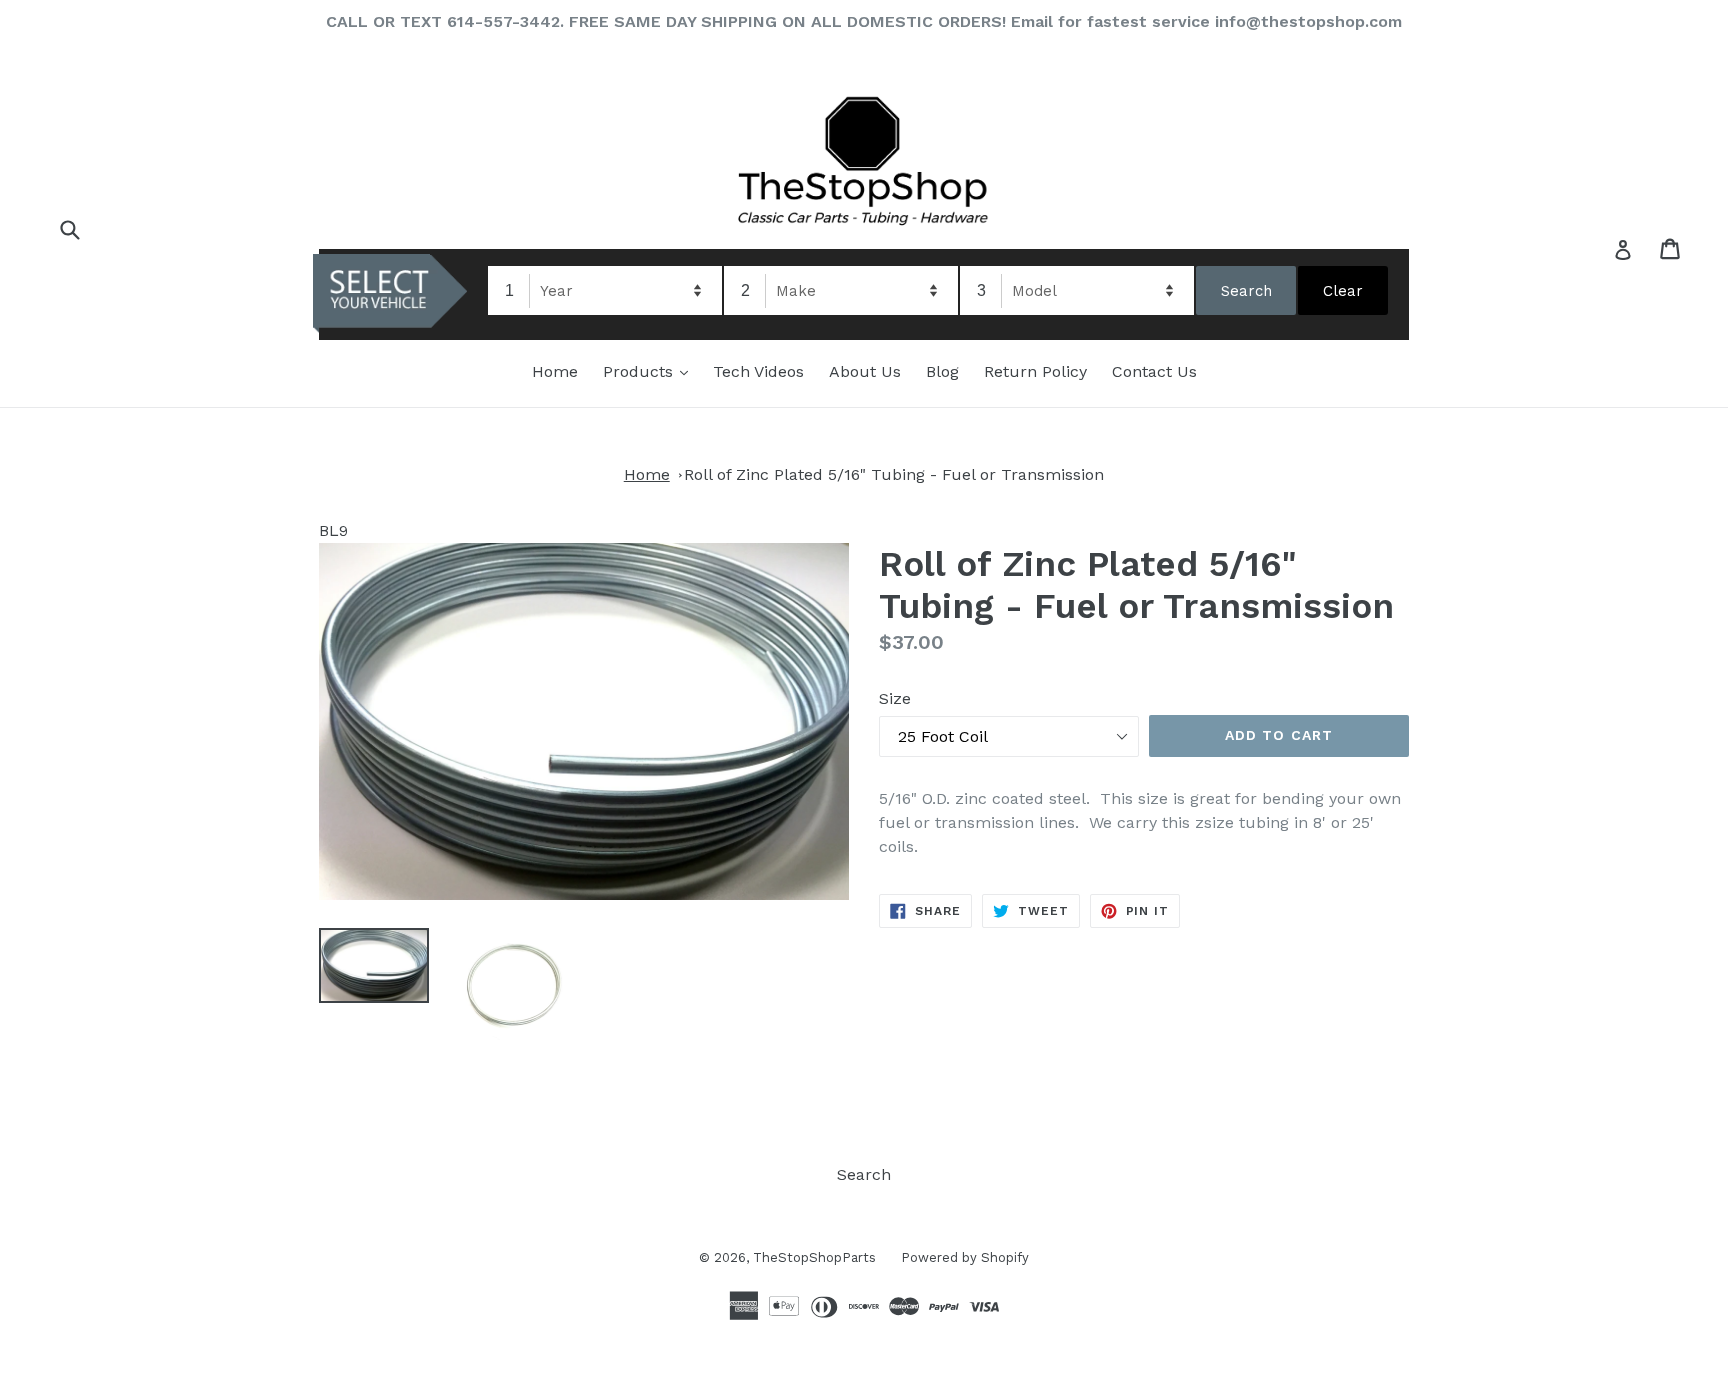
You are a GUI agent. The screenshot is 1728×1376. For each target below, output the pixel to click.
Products (650, 371)
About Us (865, 371)
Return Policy (1035, 371)
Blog (942, 371)
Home (555, 371)
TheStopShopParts (814, 1257)
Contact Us (1154, 371)
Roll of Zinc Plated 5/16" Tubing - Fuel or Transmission (894, 474)
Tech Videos (758, 371)
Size (895, 698)
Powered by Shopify (965, 1257)
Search (864, 1174)
